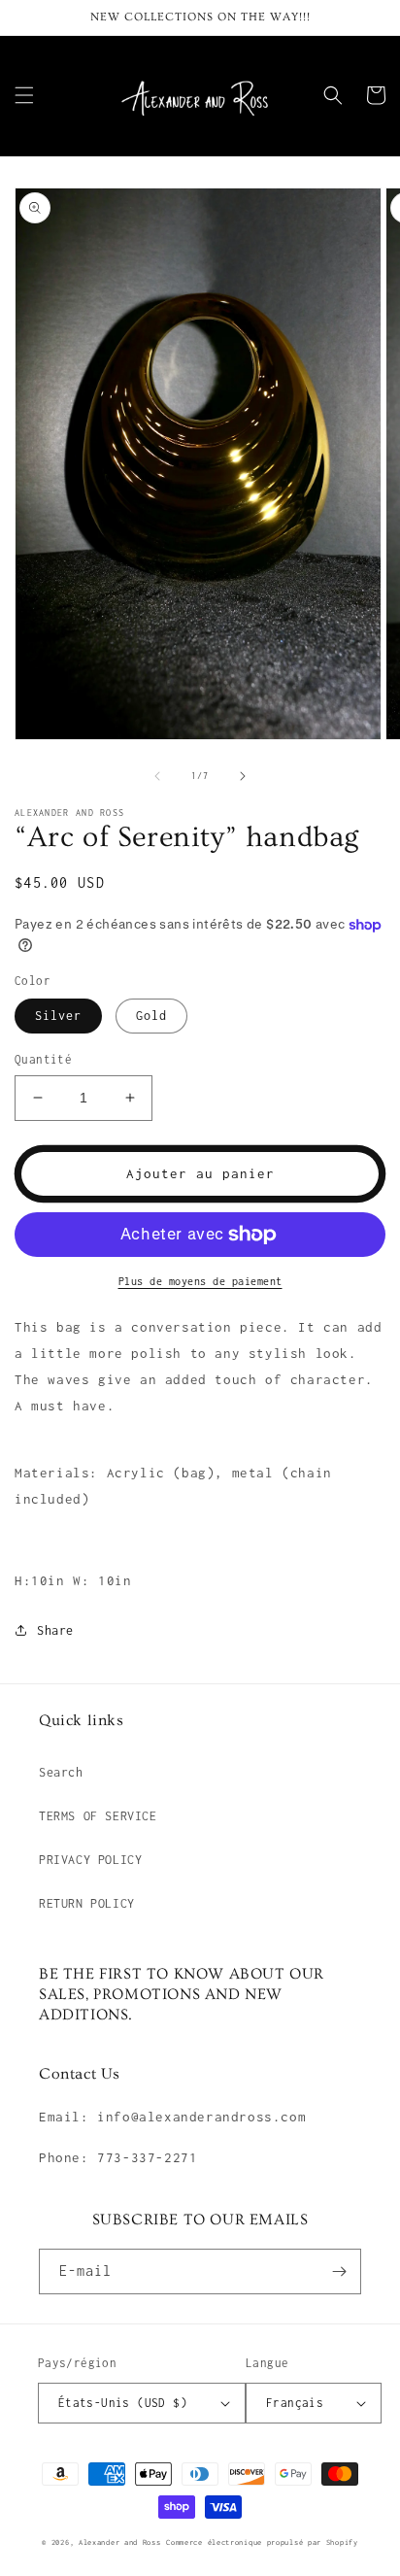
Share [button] (55, 1630)
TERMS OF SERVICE (98, 1816)
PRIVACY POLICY (90, 1860)
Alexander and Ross (120, 2542)
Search (61, 1772)
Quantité (43, 1059)
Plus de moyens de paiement (200, 1281)
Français (295, 2403)
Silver (58, 1016)
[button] (24, 95)
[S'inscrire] (339, 2271)
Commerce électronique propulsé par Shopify (262, 2542)
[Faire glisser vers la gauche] (157, 776)
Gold (151, 1016)
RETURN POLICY (87, 1903)
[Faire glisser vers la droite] (243, 776)
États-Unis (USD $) (123, 2403)
